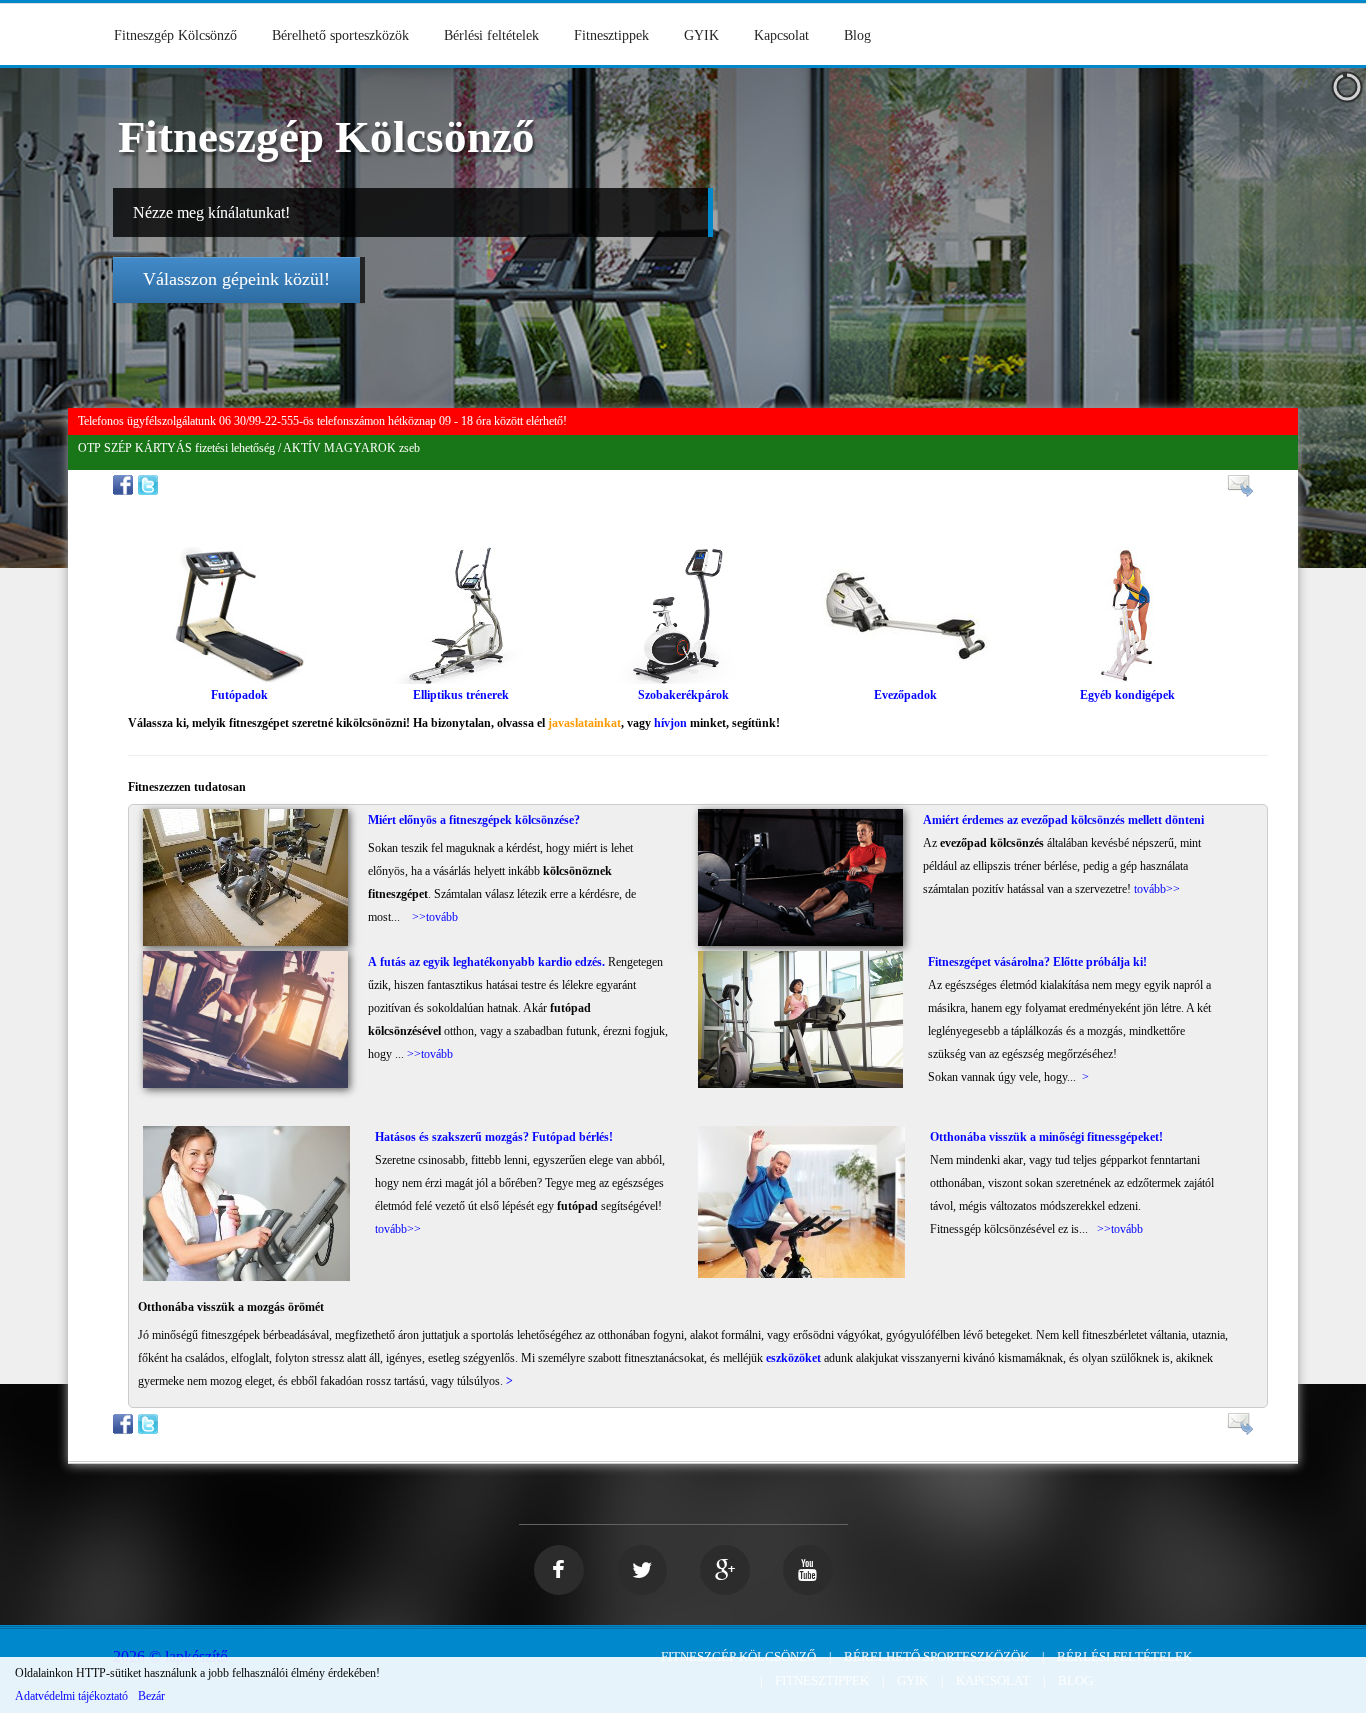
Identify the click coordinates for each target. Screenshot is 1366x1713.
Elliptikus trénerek (461, 695)
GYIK (701, 35)
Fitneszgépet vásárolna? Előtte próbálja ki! (1037, 962)
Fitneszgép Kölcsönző (175, 35)
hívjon (670, 723)
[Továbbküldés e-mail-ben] (1237, 485)
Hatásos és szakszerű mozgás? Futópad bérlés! (494, 1137)
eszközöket (793, 1358)
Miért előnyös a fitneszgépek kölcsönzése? (474, 820)
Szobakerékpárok (683, 695)
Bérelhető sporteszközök (340, 35)
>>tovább (435, 917)
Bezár (151, 1696)
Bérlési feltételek (491, 35)
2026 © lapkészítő (170, 1656)
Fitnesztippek (611, 35)
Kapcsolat (781, 35)
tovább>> (1157, 889)
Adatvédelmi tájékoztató (71, 1696)
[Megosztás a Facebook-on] (125, 484)
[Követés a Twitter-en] (150, 484)
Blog (857, 35)
